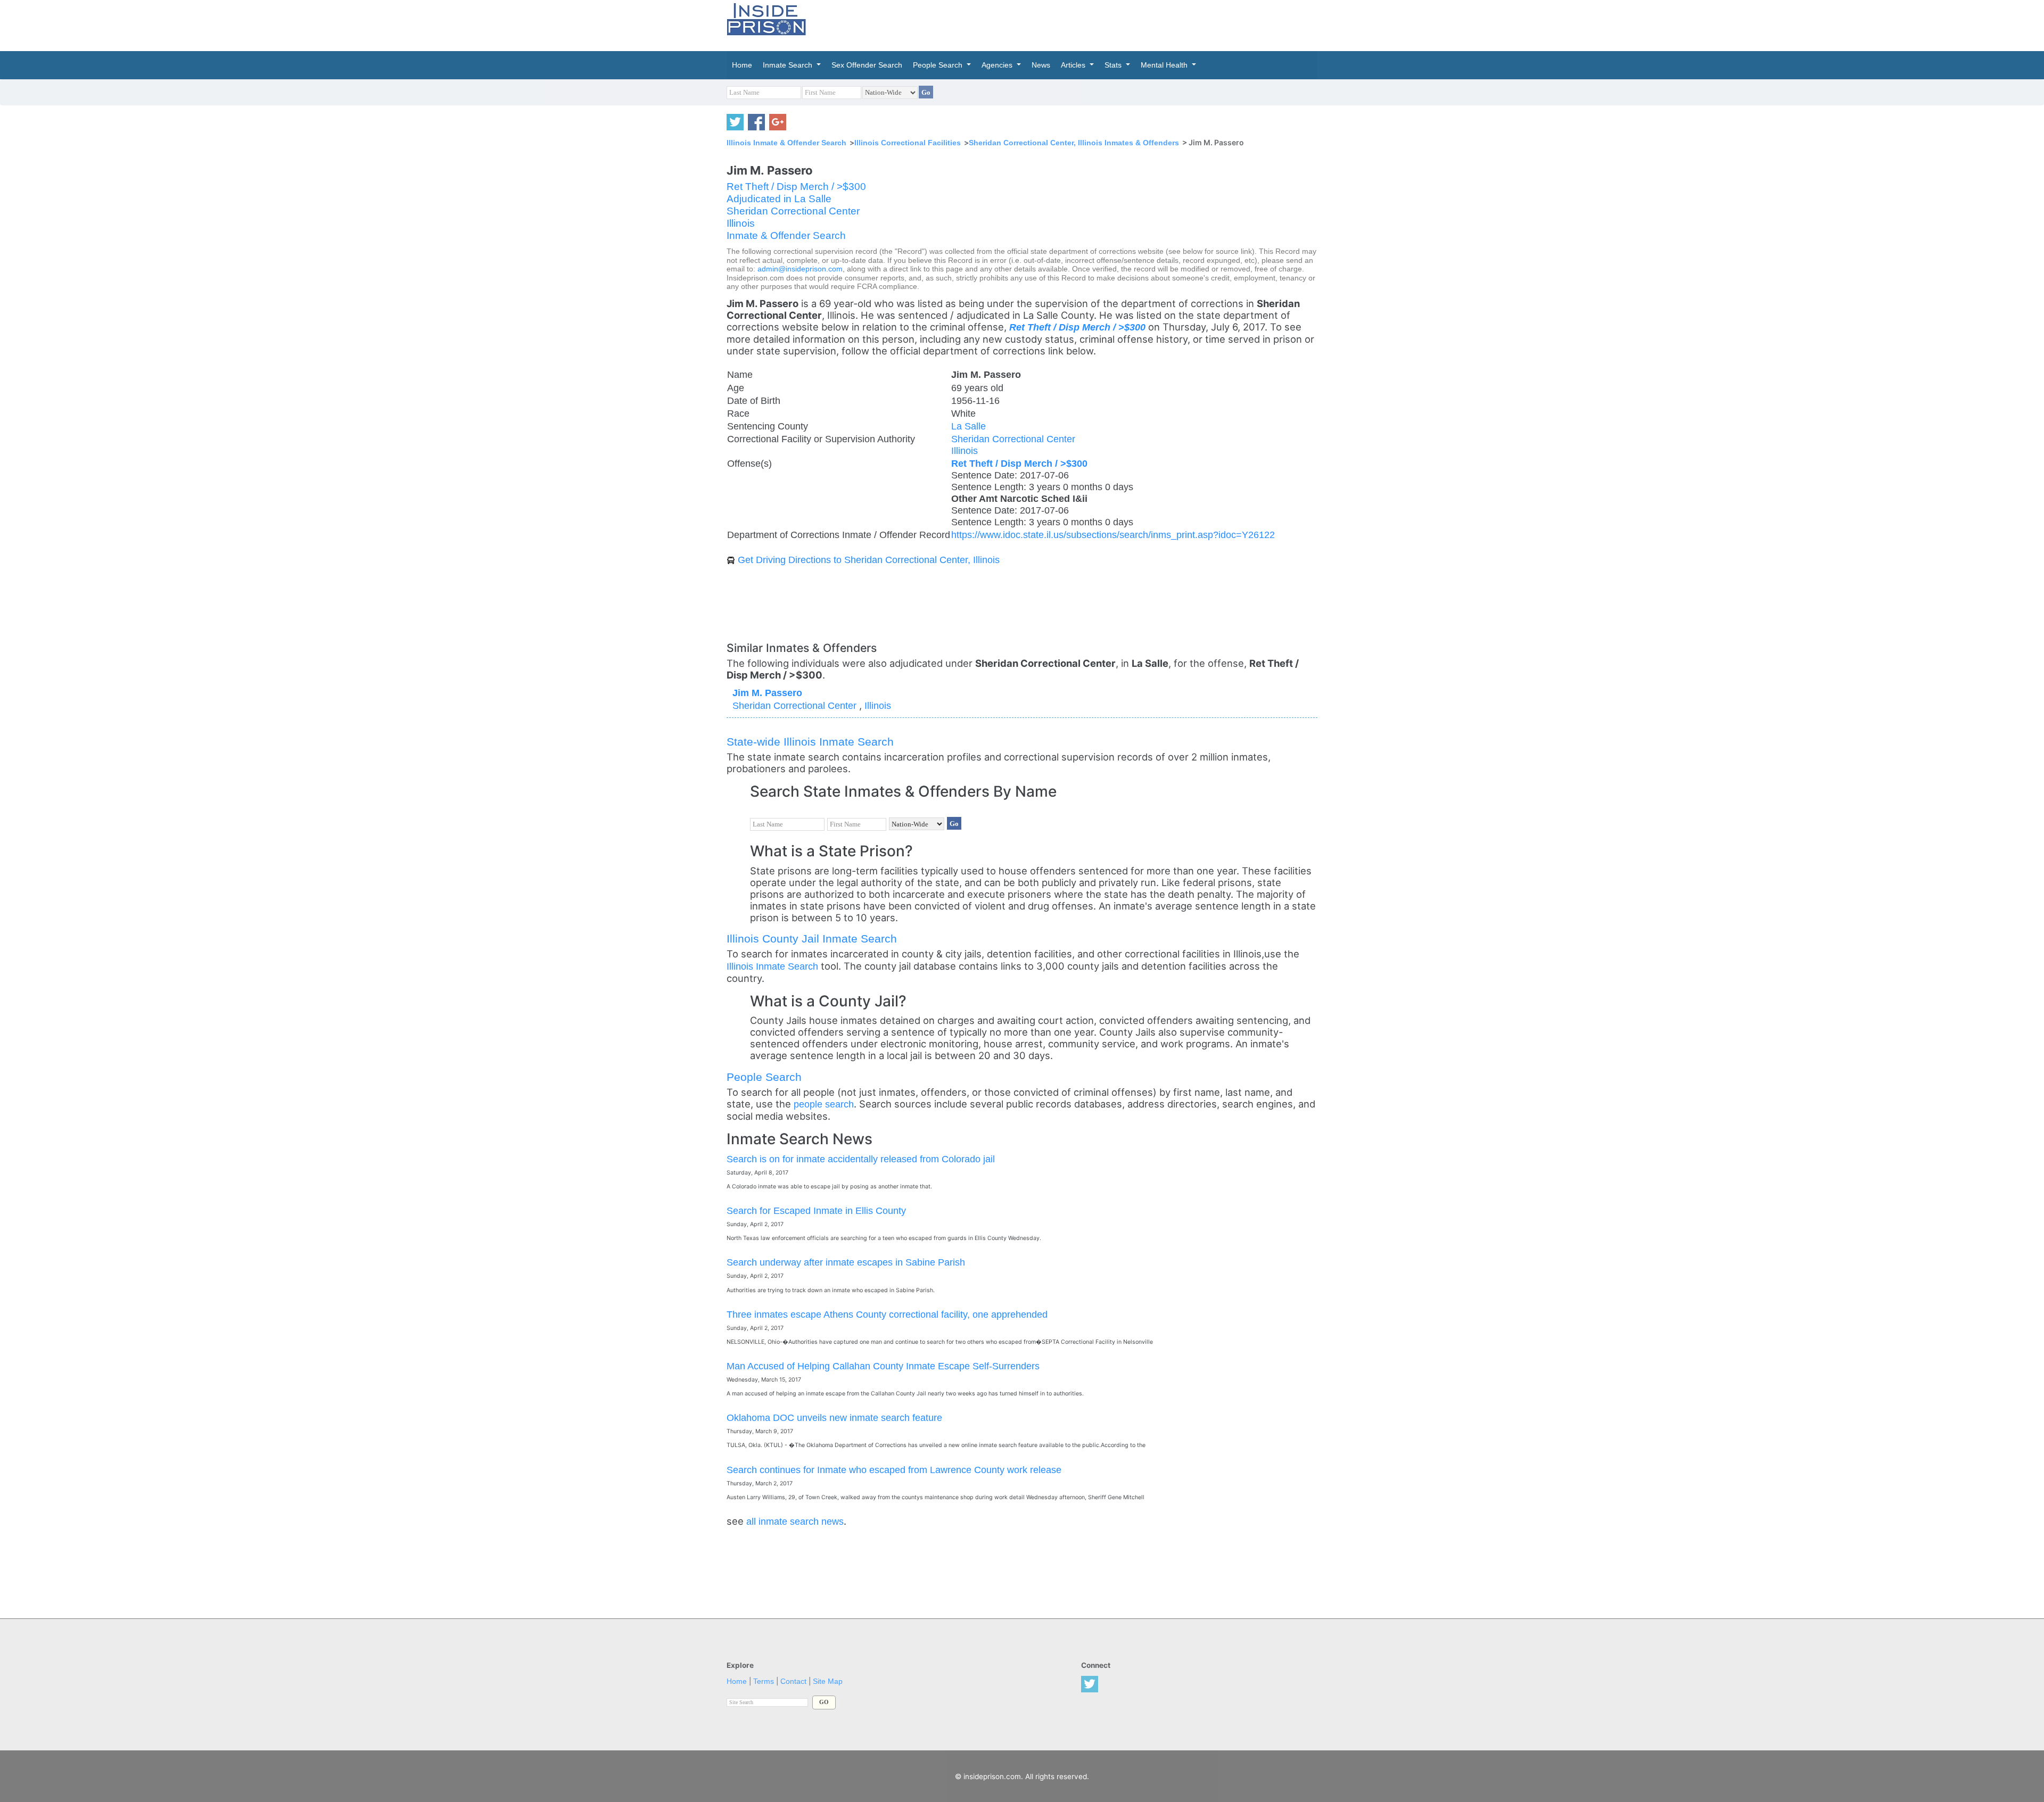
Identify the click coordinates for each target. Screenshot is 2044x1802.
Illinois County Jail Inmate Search (812, 939)
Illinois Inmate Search (772, 966)
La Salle (969, 426)
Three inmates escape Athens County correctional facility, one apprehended (887, 1314)
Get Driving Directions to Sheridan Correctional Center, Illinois (869, 560)
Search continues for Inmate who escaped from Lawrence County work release (894, 1470)
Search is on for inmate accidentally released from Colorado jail (861, 1159)
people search (824, 1104)
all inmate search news (795, 1521)
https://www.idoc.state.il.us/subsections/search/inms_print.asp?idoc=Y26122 (1113, 535)
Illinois (741, 223)
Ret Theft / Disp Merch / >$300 (796, 187)
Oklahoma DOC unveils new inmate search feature (834, 1417)
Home (737, 1681)
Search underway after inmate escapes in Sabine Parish (846, 1262)
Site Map (828, 1681)
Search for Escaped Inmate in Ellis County (816, 1210)
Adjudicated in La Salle (779, 199)
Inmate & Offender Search (786, 235)
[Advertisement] (1072, 24)
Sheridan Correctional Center (793, 211)
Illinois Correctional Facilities (908, 143)
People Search (764, 1077)
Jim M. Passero (767, 693)
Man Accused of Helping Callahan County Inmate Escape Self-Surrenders (883, 1366)
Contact (793, 1681)
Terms (764, 1681)
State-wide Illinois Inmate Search (810, 742)
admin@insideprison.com (800, 269)
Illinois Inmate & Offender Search (786, 143)
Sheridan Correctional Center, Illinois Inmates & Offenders (1074, 143)
